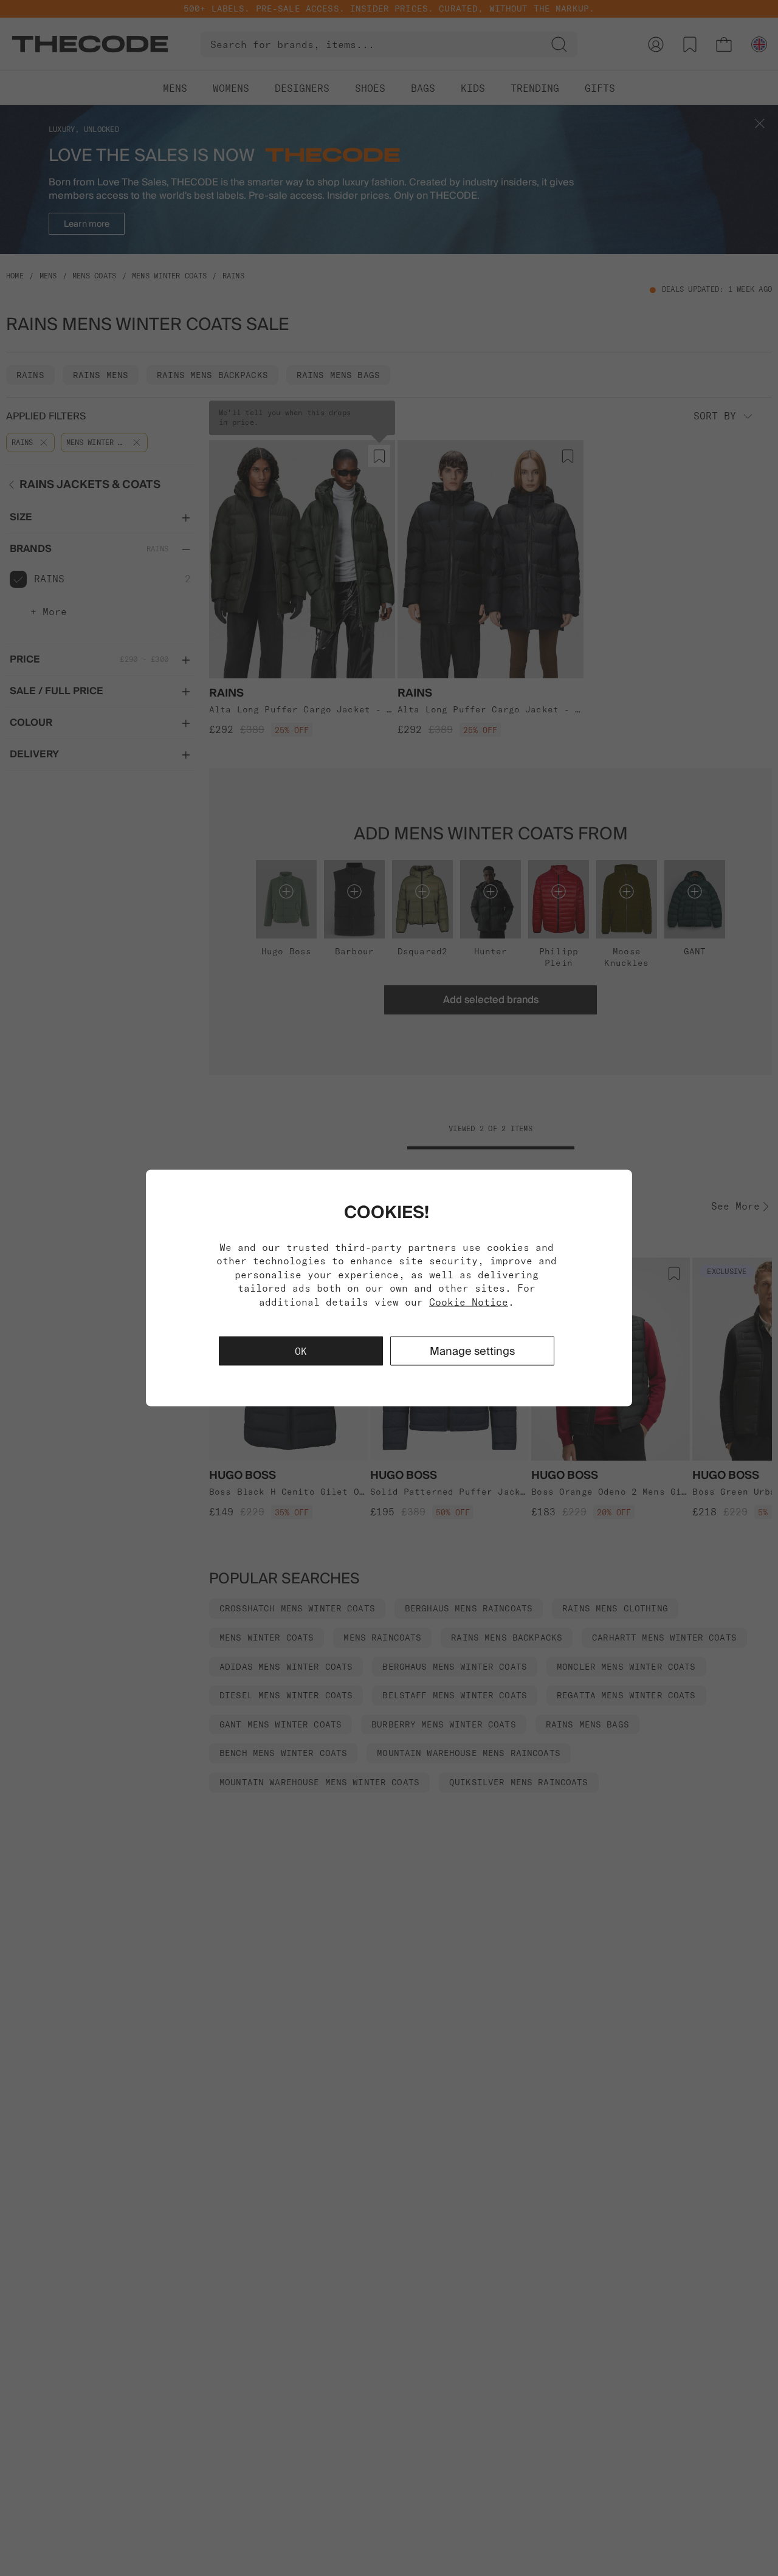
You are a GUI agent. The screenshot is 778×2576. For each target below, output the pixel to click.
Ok (301, 1351)
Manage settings (472, 1350)
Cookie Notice (469, 1301)
